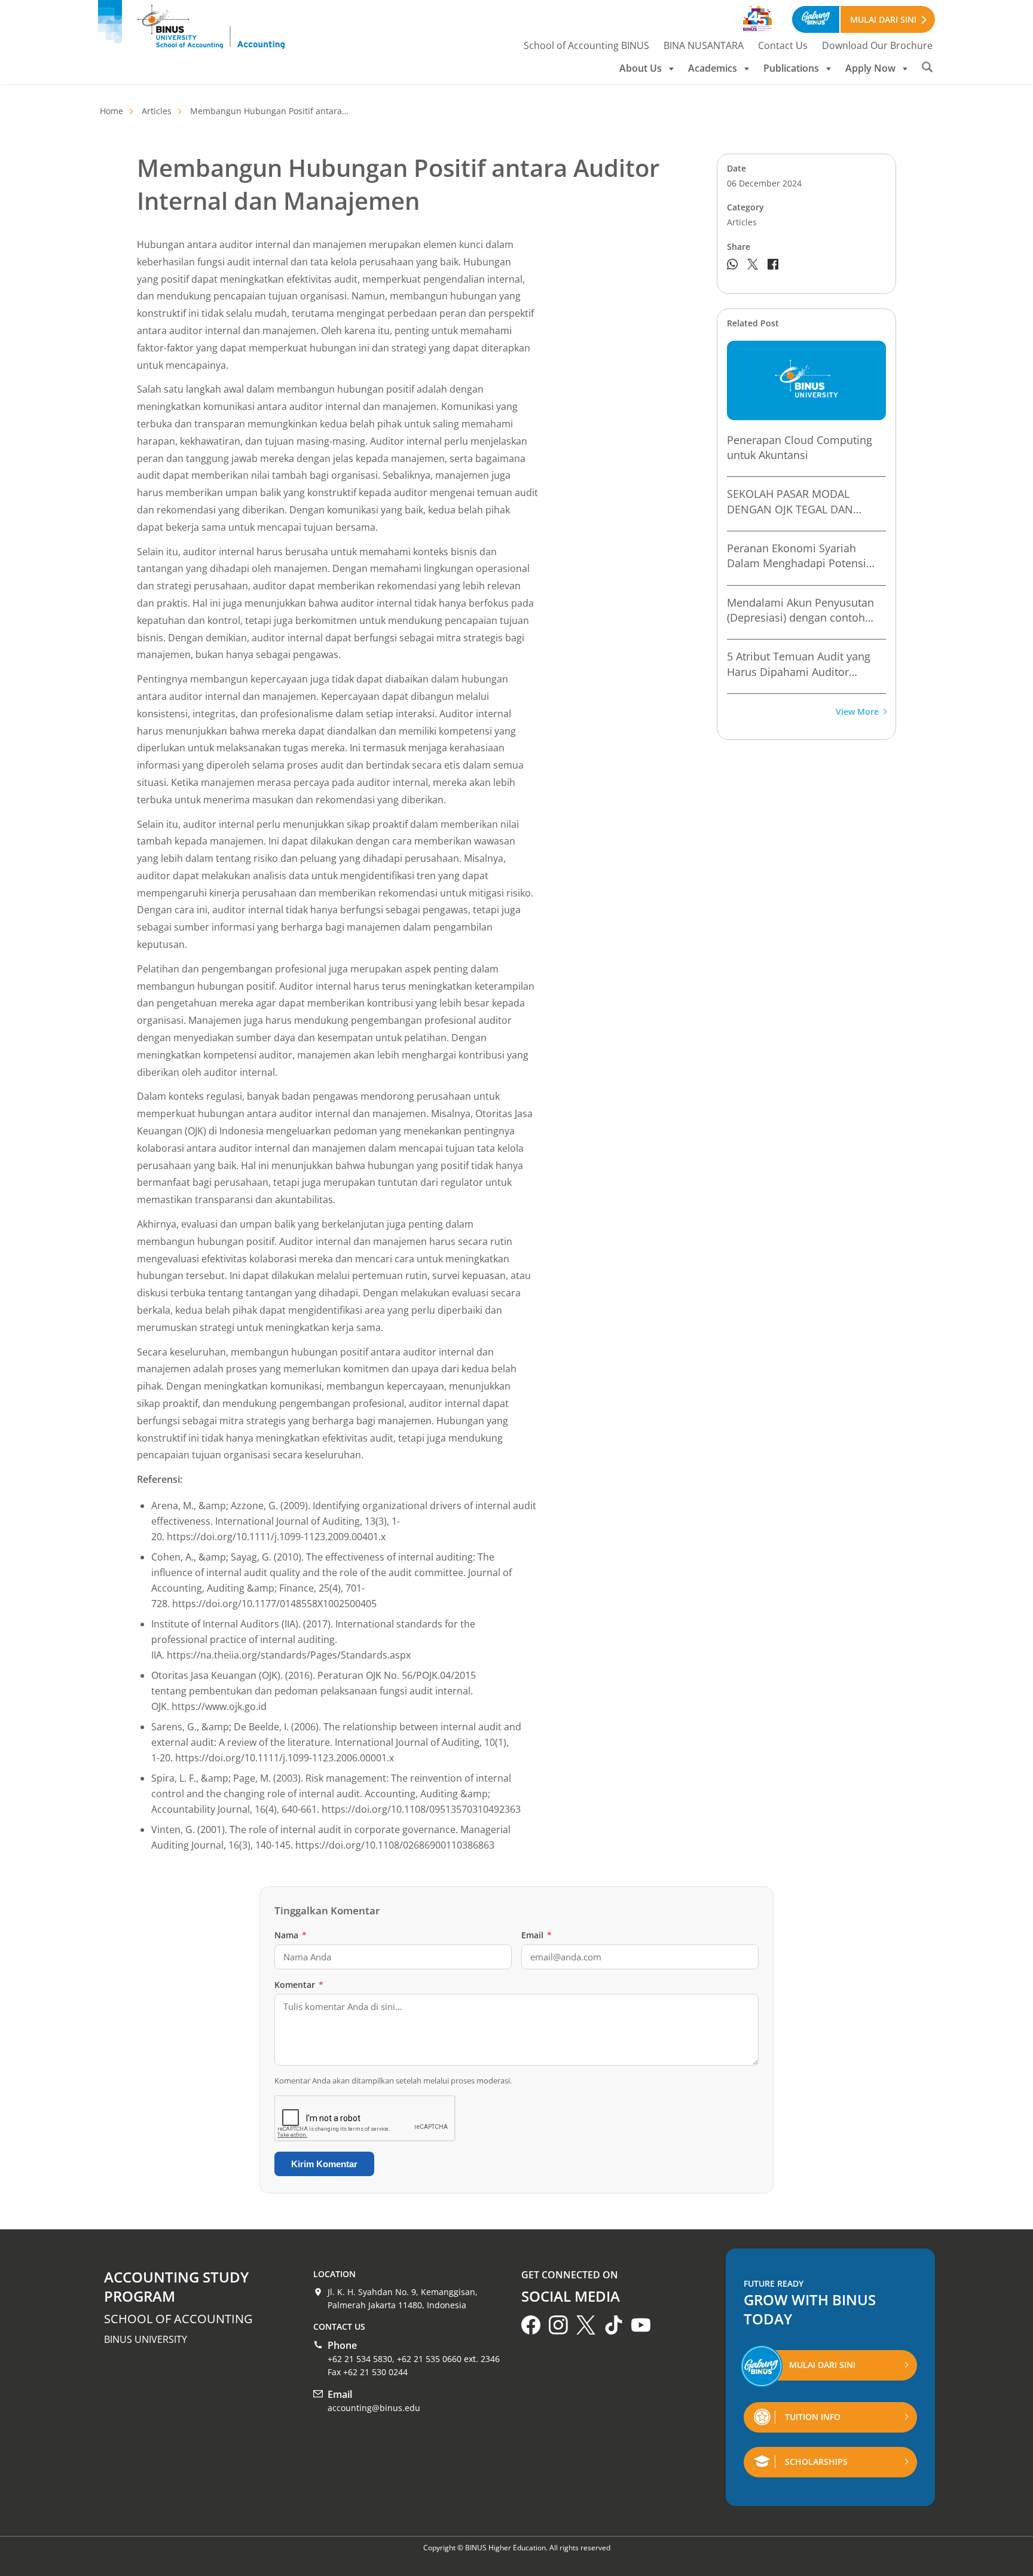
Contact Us (783, 45)
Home (111, 111)
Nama (291, 1935)
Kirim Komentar (324, 2164)
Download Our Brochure (877, 45)
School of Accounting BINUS (586, 45)
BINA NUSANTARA (704, 45)
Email (537, 1935)
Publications (791, 68)
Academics (713, 68)
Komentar (299, 1985)
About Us (641, 68)
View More (857, 712)
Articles (157, 111)
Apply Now (870, 68)
